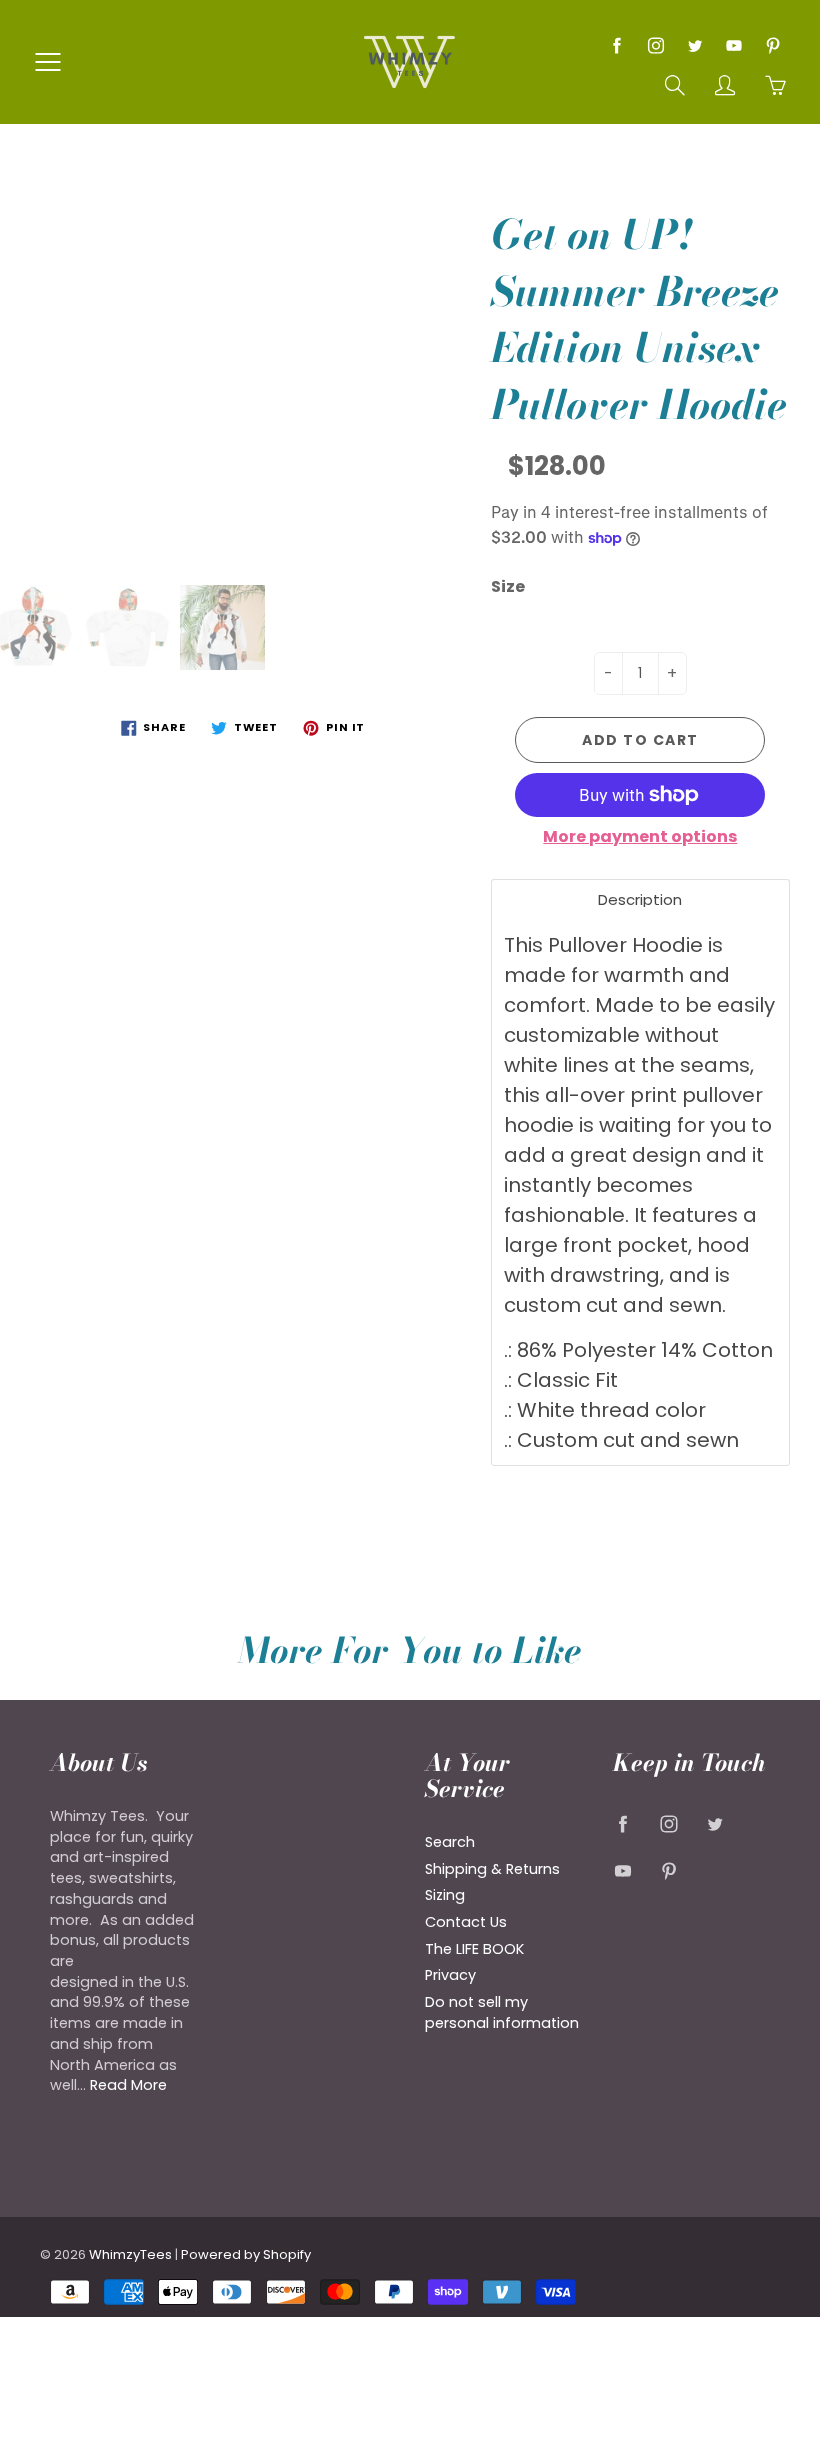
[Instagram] (655, 45)
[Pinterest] (772, 45)
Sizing (445, 1895)
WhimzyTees (130, 2254)
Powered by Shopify (246, 2254)
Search (450, 1842)
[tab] (640, 899)
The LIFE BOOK (474, 1949)
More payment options (640, 837)
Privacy (450, 1975)
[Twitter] (694, 45)
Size (508, 587)
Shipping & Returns (492, 1869)
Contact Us (466, 1922)
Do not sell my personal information (502, 2012)
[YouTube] (733, 45)
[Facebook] (616, 45)
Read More (128, 2085)
